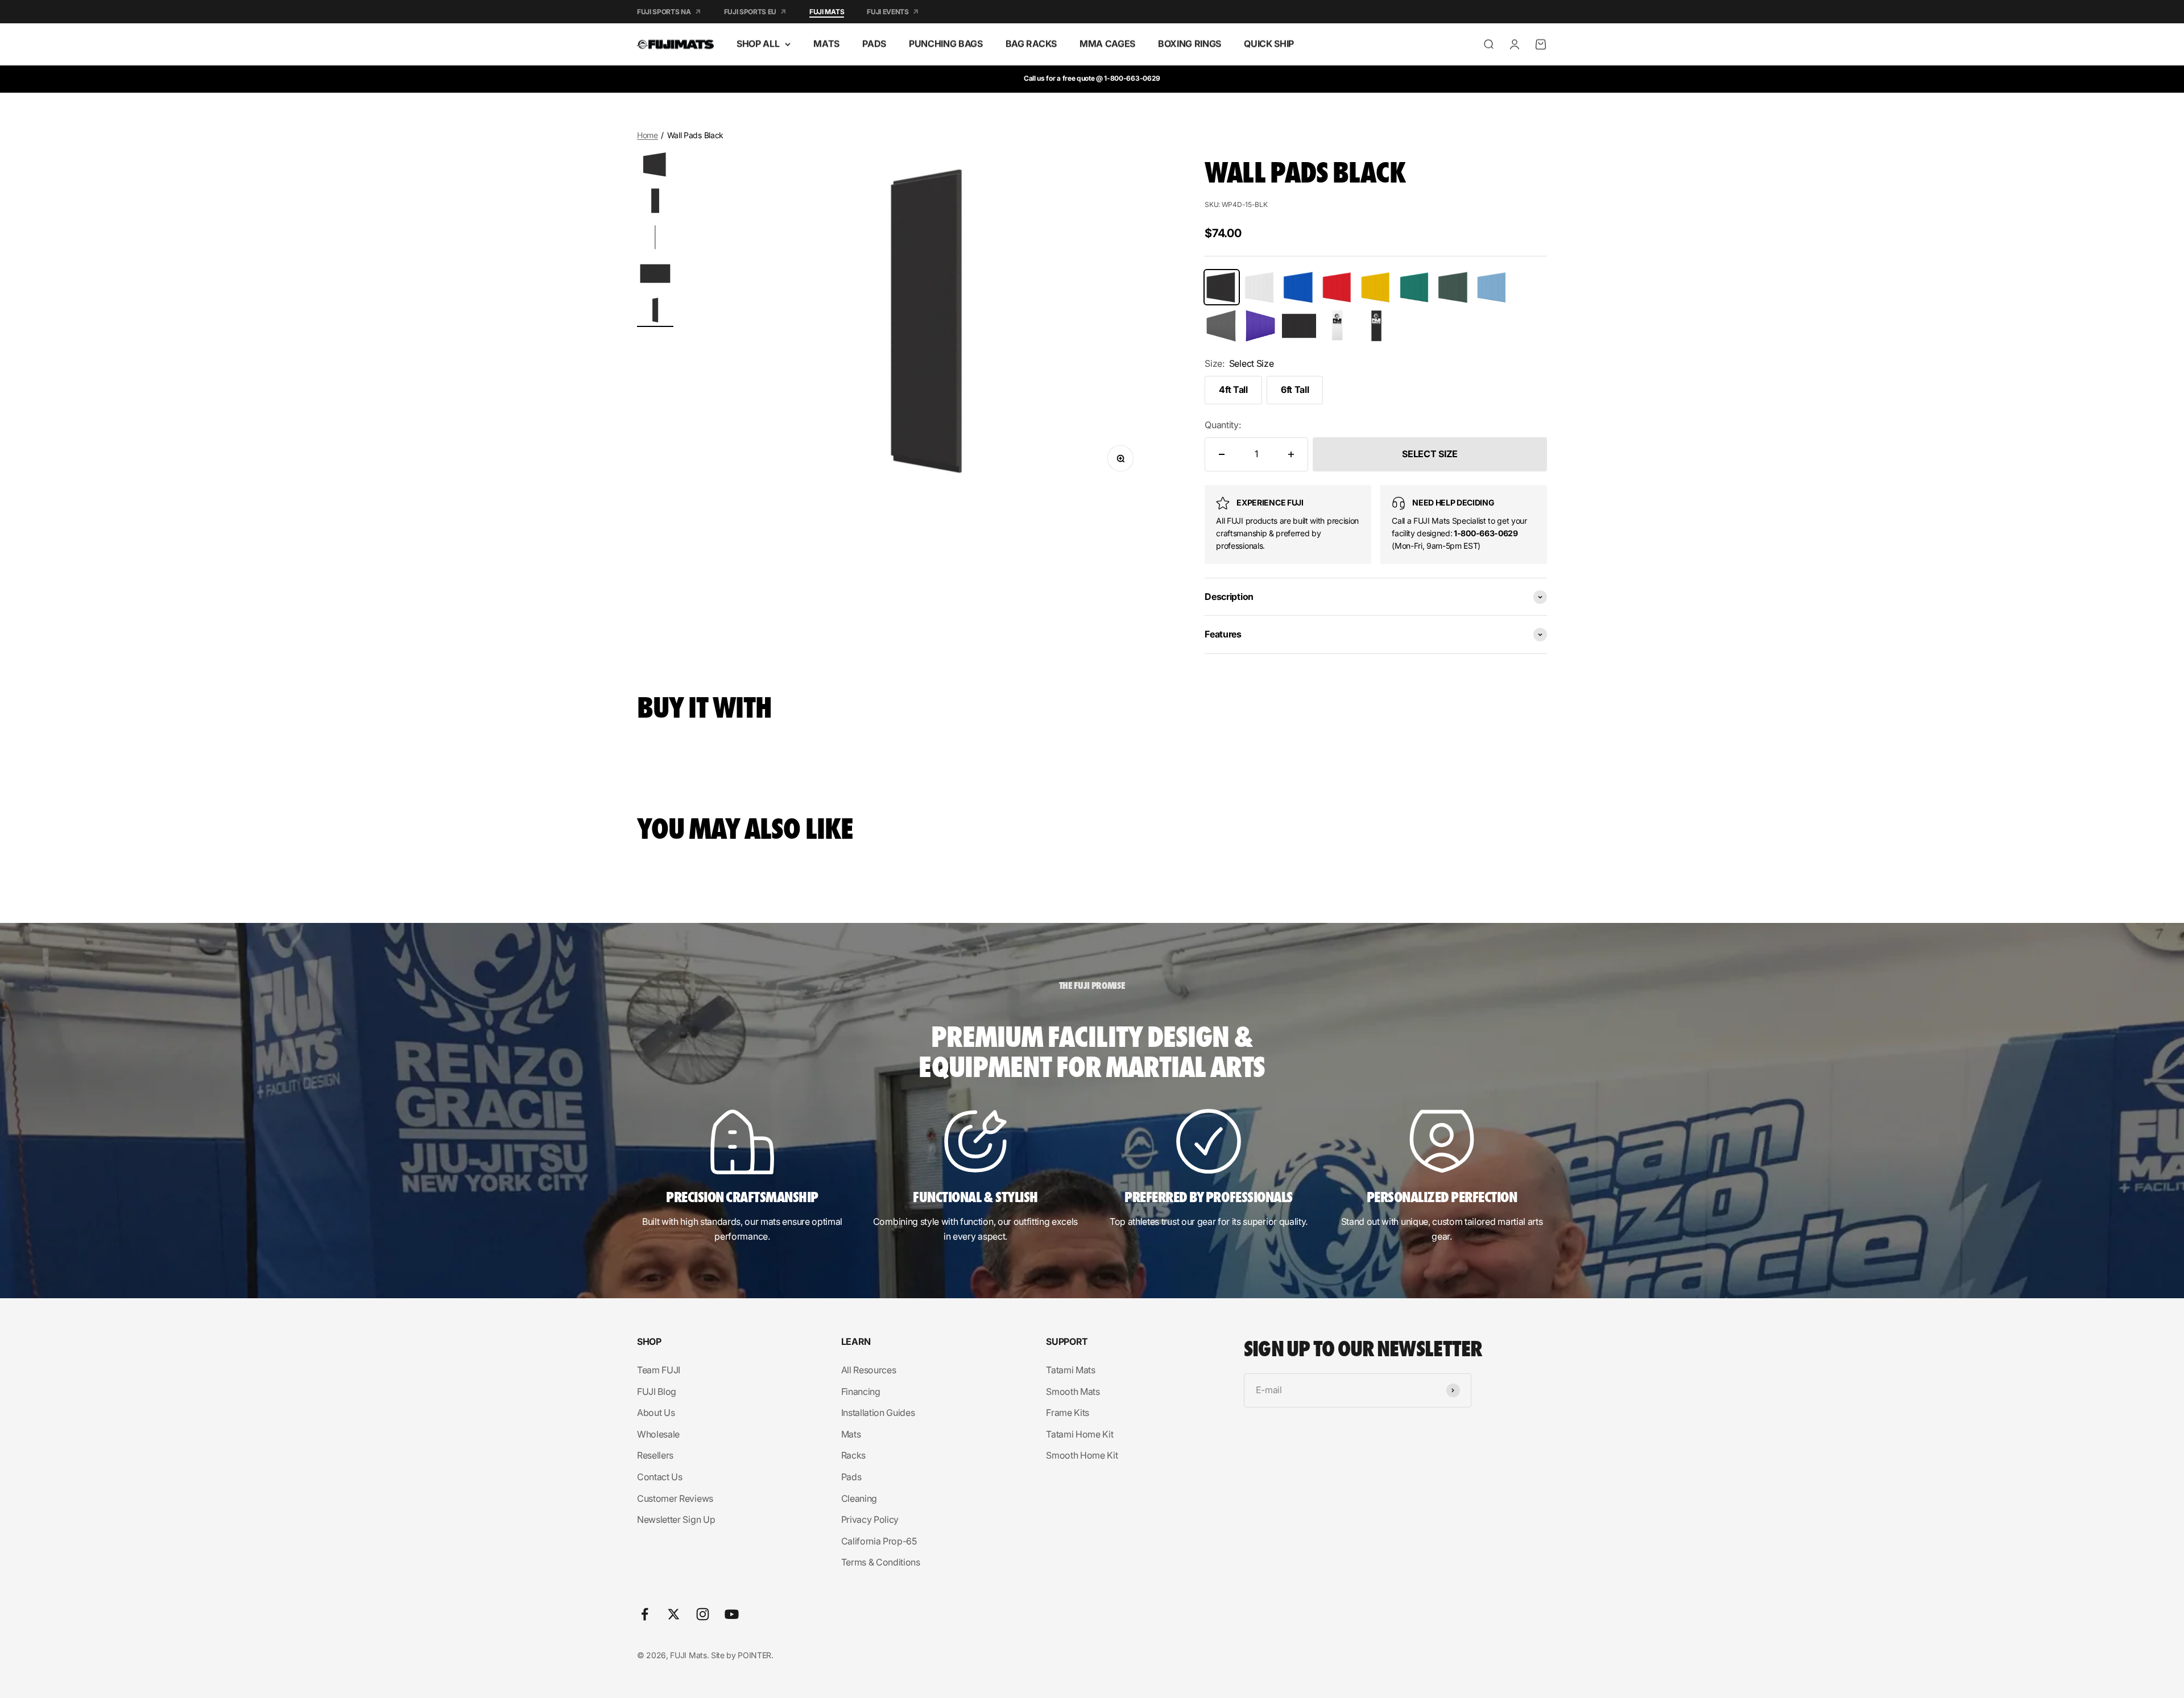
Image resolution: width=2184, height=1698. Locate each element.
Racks (853, 1455)
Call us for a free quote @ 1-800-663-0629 (1092, 78)
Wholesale (658, 1434)
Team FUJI (659, 1370)
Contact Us (660, 1477)
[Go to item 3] (655, 239)
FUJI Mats (827, 12)
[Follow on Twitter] (674, 1614)
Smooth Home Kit (1082, 1455)
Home (648, 135)
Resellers (655, 1455)
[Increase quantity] (1291, 454)
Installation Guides (878, 1413)
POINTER (754, 1655)
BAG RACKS (1031, 44)
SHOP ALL (758, 44)
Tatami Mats (1070, 1370)
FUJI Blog (657, 1391)
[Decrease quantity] (1222, 454)
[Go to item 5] (655, 312)
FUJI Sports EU (750, 12)
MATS (826, 44)
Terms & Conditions (881, 1562)
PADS (874, 44)
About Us (656, 1413)
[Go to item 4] (655, 275)
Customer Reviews (675, 1498)
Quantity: (1223, 425)
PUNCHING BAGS (946, 44)
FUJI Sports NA (664, 12)
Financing (861, 1391)
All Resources (869, 1370)
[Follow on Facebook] (645, 1614)
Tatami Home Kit (1079, 1434)
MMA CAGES (1107, 44)
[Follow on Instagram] (703, 1614)
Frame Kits (1068, 1413)
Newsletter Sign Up (676, 1519)
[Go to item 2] (655, 202)
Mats (851, 1434)
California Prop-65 (879, 1541)
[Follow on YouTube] (732, 1614)
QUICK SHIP (1269, 44)
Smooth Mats (1073, 1391)
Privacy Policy (870, 1519)
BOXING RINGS (1190, 44)
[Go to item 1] (655, 166)
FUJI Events (888, 12)
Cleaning (859, 1498)
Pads (851, 1477)
